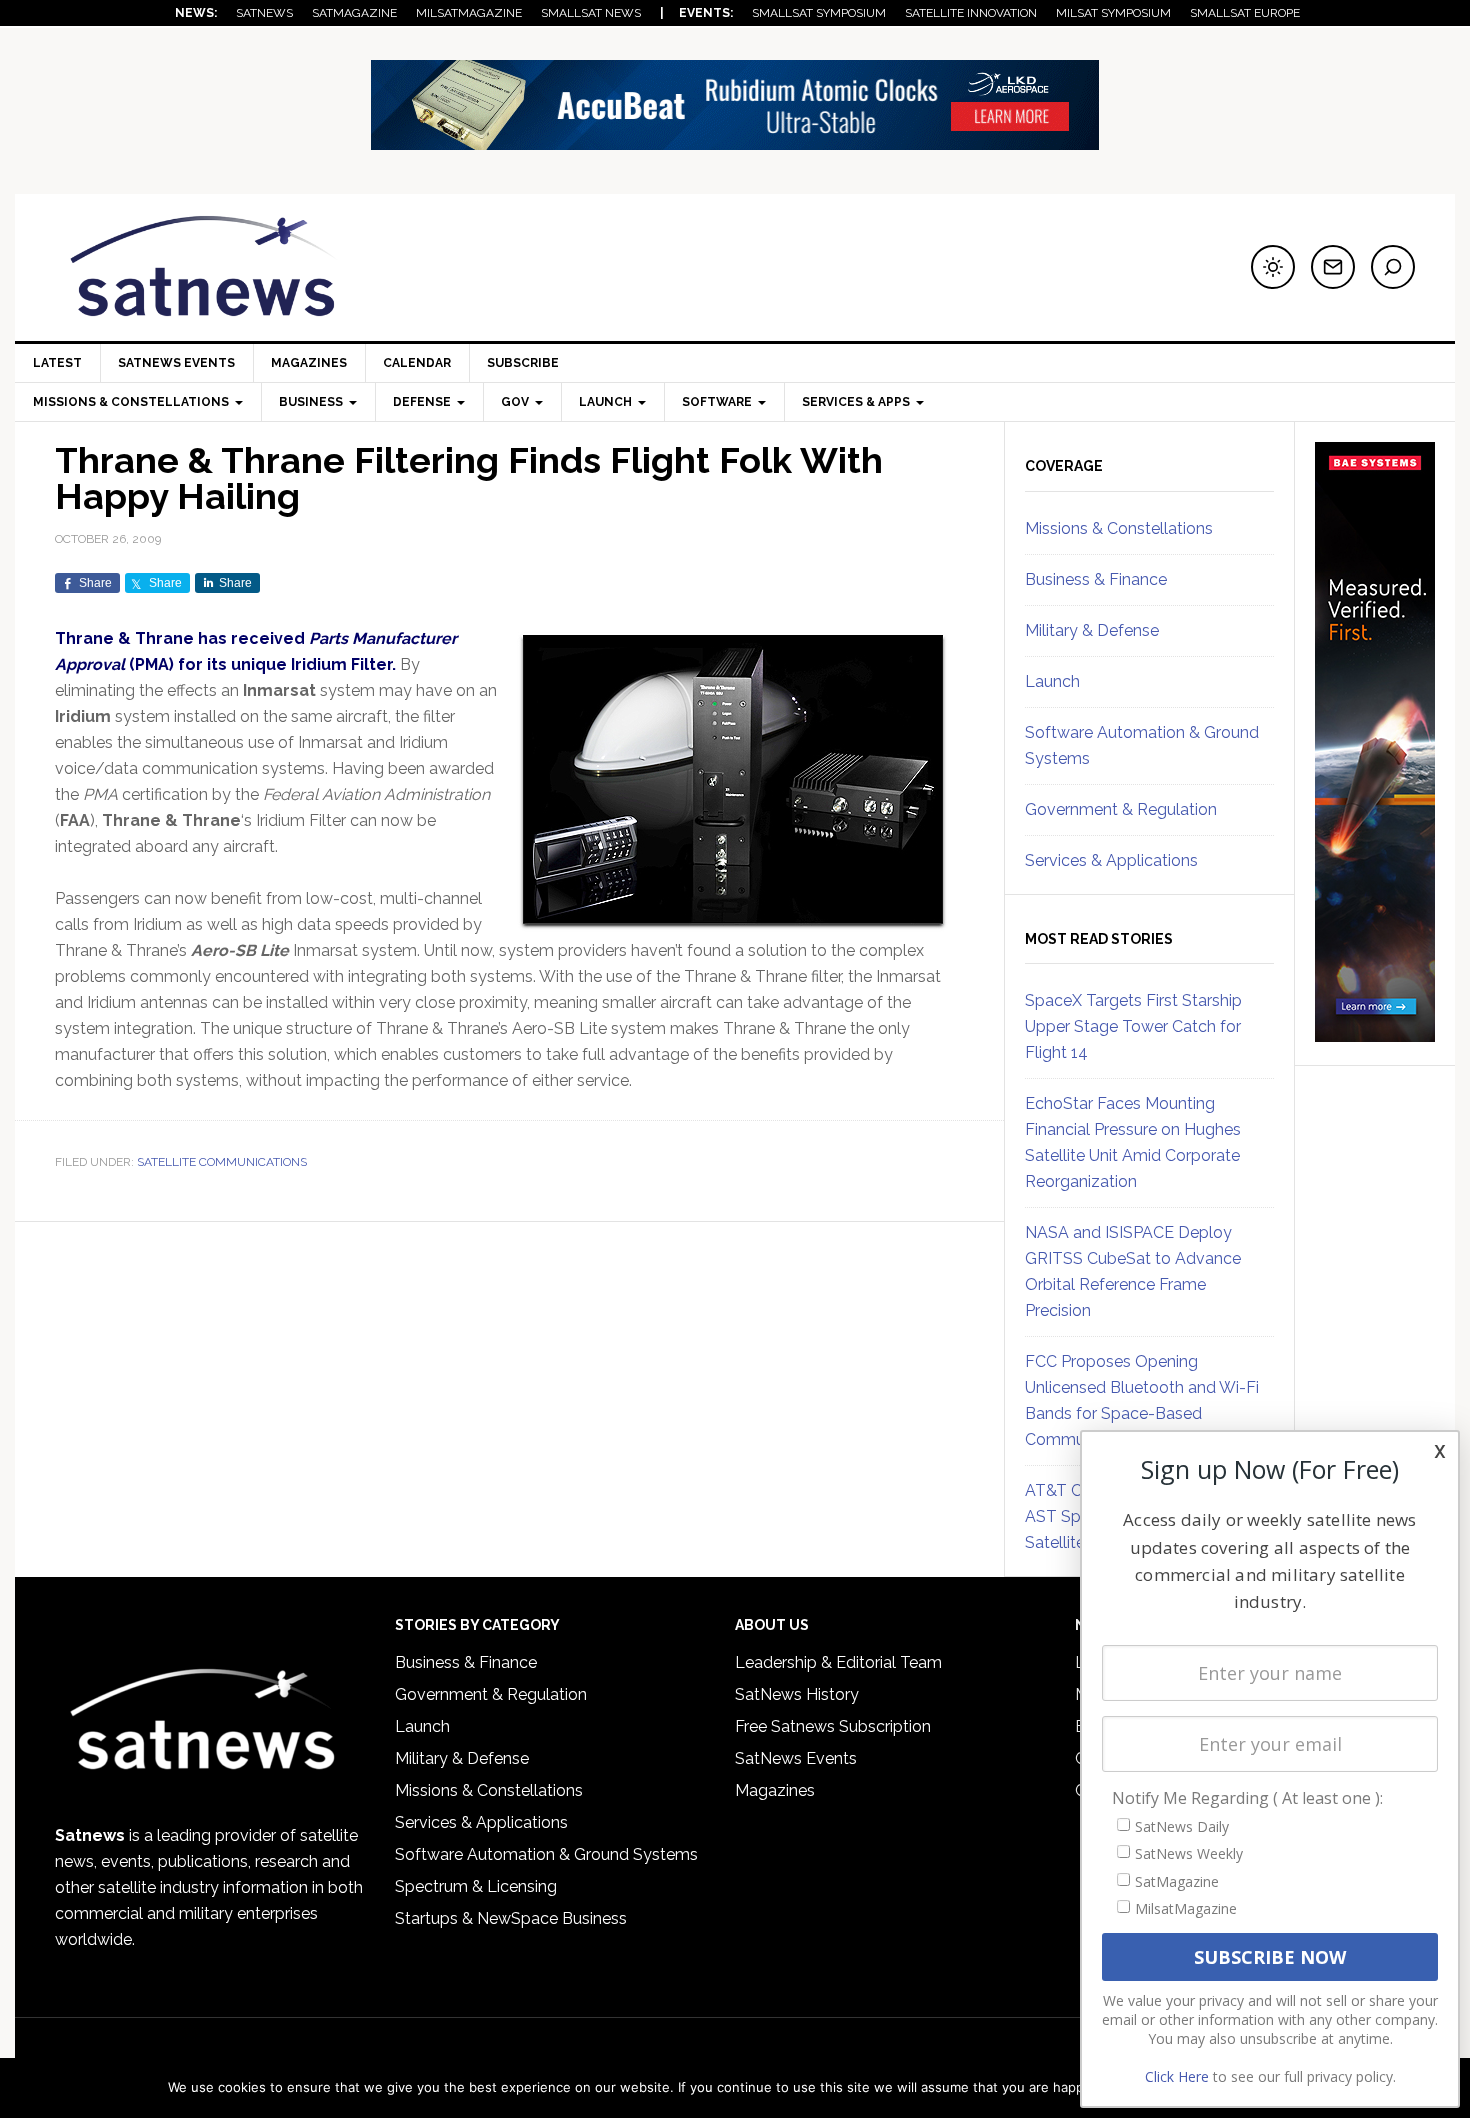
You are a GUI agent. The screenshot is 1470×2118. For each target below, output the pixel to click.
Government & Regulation (1121, 809)
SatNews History (797, 1694)
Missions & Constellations (1119, 528)
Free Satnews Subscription (833, 1726)
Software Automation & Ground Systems (546, 1854)
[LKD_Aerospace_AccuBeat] (735, 140)
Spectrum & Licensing (476, 1886)
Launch (1052, 681)
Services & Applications (1111, 860)
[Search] (1393, 267)
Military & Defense (1092, 630)
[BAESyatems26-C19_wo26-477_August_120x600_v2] (1375, 1033)
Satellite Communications (222, 1162)
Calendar (417, 363)
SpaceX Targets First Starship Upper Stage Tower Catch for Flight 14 (1133, 1026)
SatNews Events (176, 363)
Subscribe (523, 363)
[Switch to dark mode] (1273, 267)
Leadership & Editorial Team (838, 1662)
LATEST (57, 363)
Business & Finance (1096, 579)
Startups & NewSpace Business (511, 1918)
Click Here (1177, 2076)
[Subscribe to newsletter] (1333, 267)
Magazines (309, 363)
